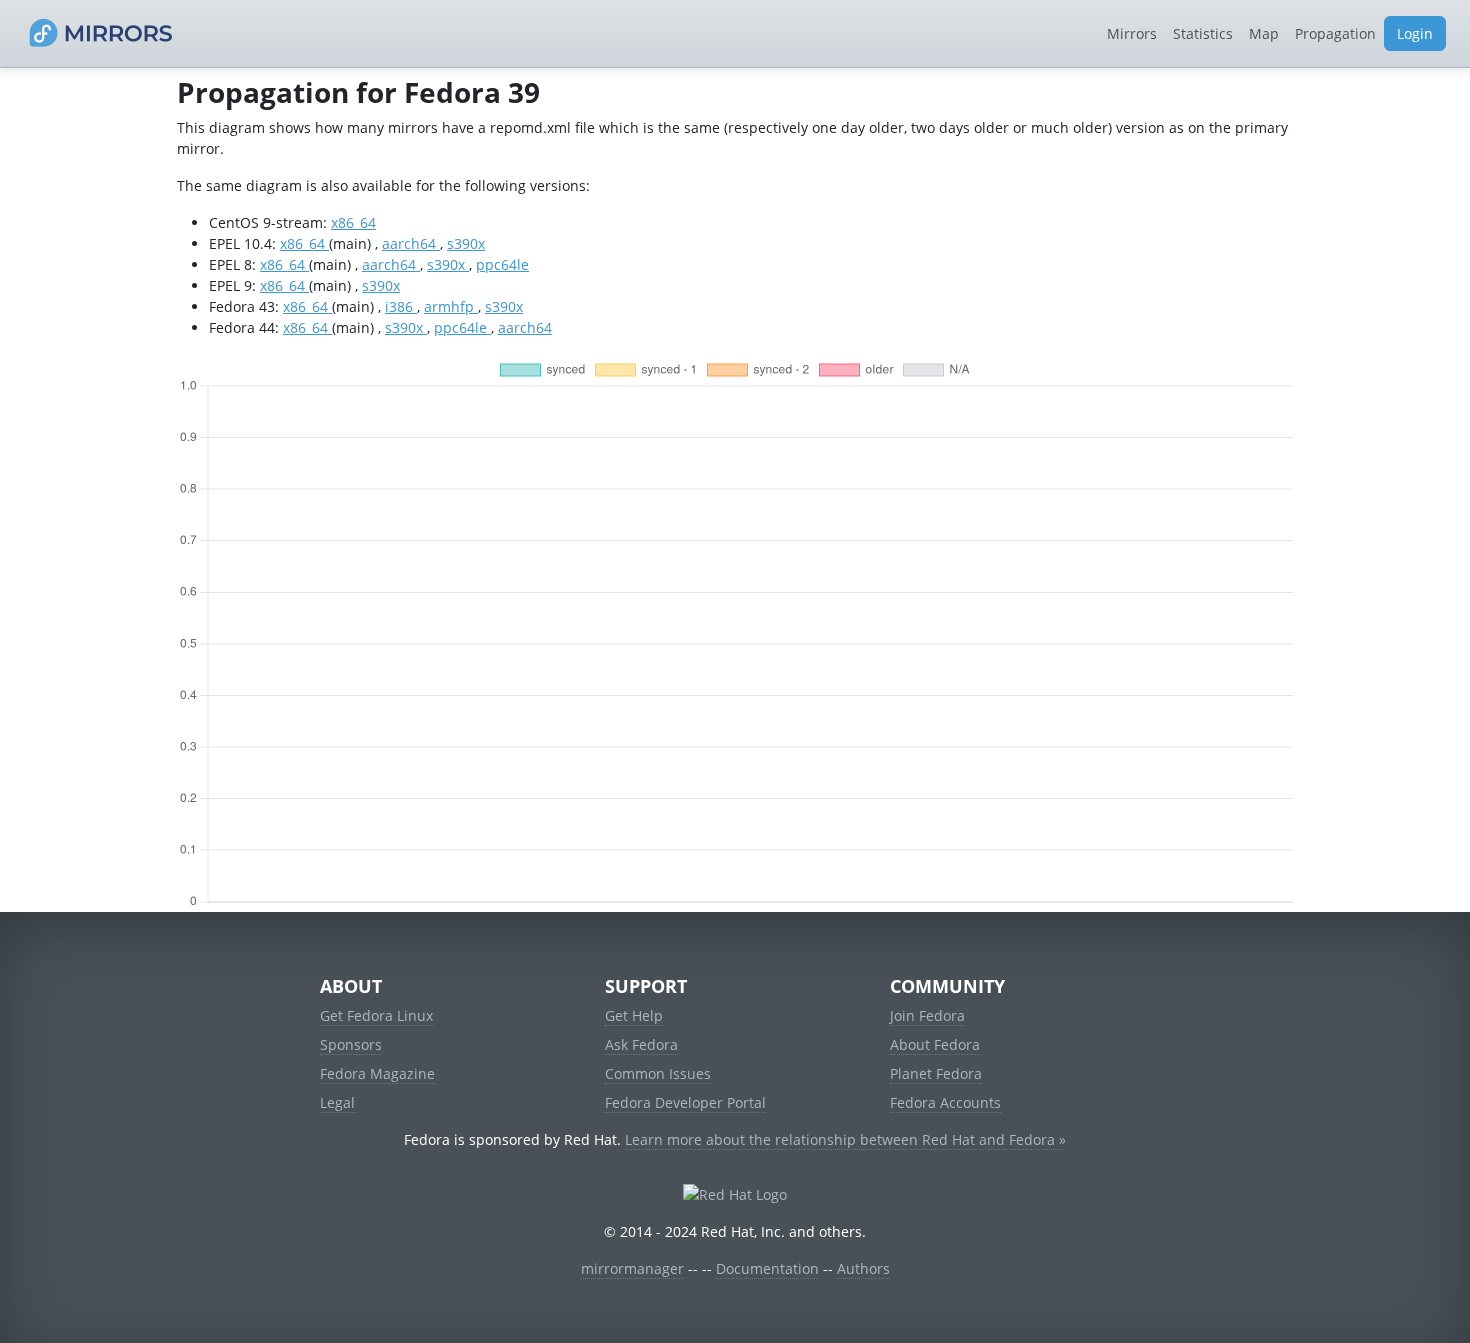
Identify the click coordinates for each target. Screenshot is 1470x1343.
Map (1264, 33)
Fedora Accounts (945, 1102)
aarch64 (411, 243)
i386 (401, 306)
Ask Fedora (641, 1044)
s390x (466, 243)
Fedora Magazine (377, 1073)
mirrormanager (632, 1268)
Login (1415, 33)
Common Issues (658, 1073)
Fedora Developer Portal (685, 1102)
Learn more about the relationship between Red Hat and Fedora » (845, 1139)
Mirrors (1132, 33)
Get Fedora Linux (376, 1015)
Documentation (767, 1268)
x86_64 (353, 222)
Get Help (634, 1015)
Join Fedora (927, 1015)
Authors (863, 1268)
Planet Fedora (936, 1073)
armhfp (451, 306)
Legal (337, 1102)
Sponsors (351, 1044)
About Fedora (935, 1044)
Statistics (1203, 33)
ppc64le (502, 264)
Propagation (1335, 33)
